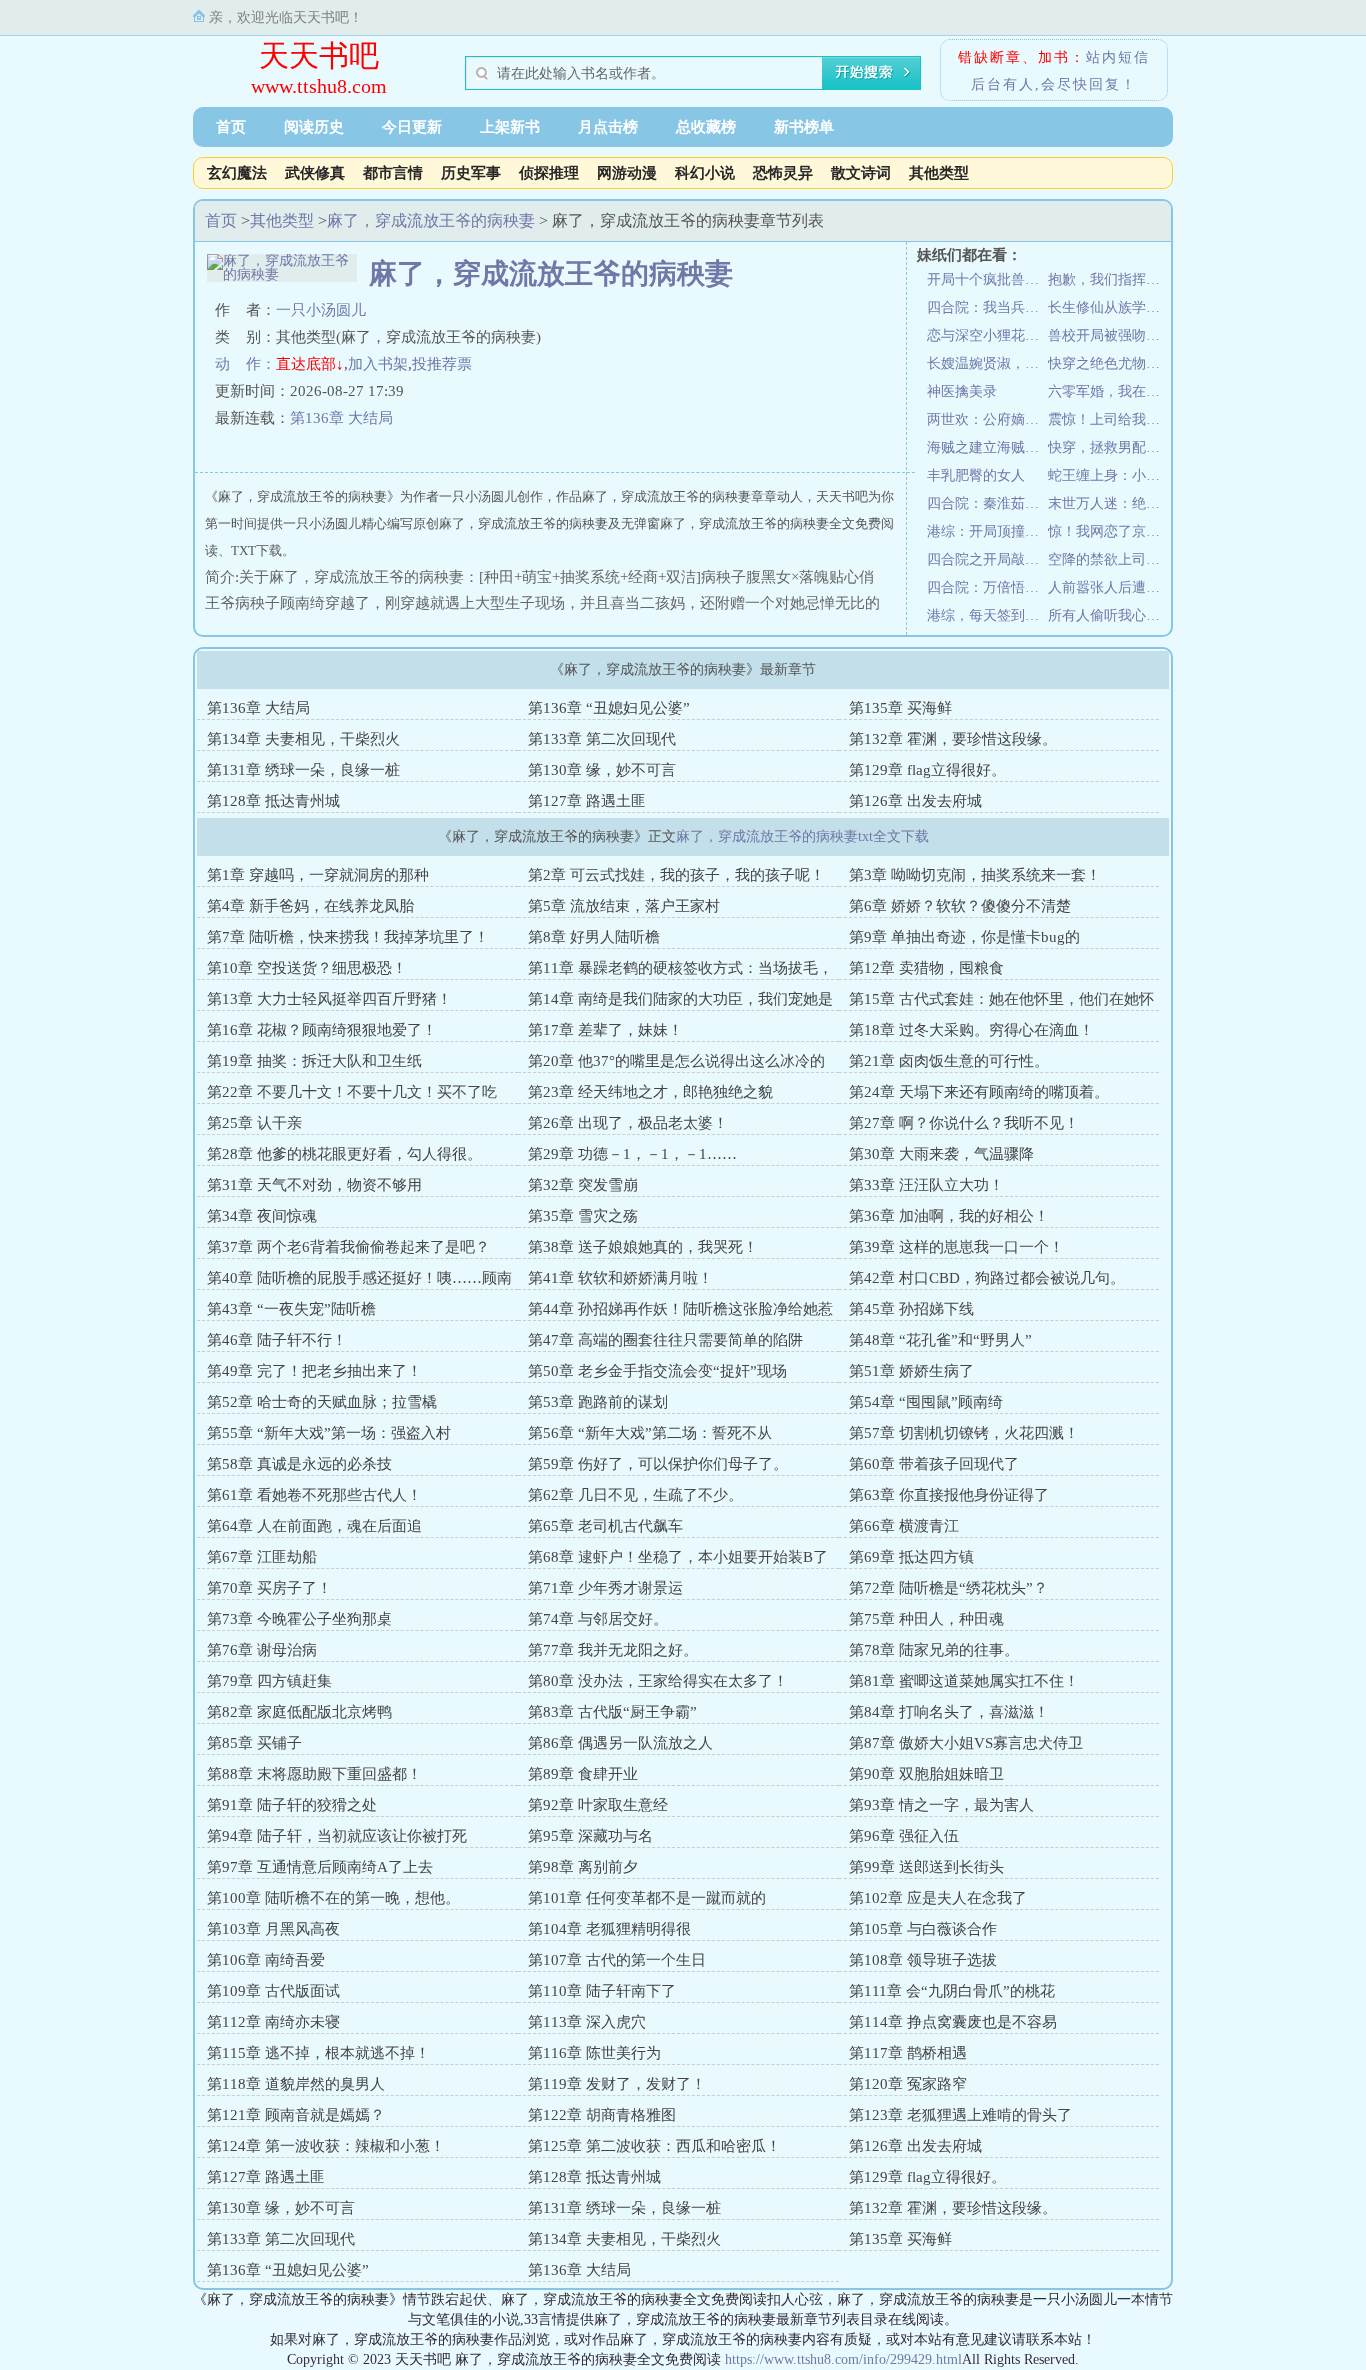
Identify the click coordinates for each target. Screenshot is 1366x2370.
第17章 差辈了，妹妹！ (605, 1030)
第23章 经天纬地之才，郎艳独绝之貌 (650, 1092)
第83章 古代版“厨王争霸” (612, 1712)
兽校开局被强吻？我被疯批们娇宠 (1108, 335)
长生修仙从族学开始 (1108, 307)
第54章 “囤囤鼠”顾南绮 (926, 1402)
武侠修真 (315, 173)
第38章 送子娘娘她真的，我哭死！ (643, 1247)
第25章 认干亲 (254, 1123)
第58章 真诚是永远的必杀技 (299, 1464)
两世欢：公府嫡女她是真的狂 (987, 419)
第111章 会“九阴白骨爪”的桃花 (952, 1991)
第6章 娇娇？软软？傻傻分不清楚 (960, 906)
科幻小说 (705, 173)
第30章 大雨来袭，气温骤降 (941, 1154)
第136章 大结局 (341, 418)
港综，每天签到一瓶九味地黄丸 (987, 615)
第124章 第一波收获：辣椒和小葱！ (326, 2146)
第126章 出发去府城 (915, 801)
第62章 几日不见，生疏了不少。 (635, 1495)
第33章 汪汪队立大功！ (926, 1185)
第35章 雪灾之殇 (583, 1216)
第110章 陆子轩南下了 (602, 1991)
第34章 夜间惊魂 (262, 1216)
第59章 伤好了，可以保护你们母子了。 (658, 1464)
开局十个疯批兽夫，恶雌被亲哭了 (987, 279)
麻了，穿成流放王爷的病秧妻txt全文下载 (802, 836)
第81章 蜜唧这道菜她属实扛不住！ (964, 1681)
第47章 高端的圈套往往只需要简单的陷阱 (665, 1340)
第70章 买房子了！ (269, 1588)
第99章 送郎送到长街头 (926, 1867)
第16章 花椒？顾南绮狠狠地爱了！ (322, 1030)
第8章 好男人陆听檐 (594, 937)
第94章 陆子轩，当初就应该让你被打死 (337, 1836)
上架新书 (510, 127)
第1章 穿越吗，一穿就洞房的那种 (318, 875)
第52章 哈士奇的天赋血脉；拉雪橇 (322, 1402)
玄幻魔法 (237, 173)
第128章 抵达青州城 (273, 801)
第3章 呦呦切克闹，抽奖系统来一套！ (975, 875)
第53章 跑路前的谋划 (598, 1402)
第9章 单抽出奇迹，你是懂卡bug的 (964, 937)
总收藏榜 (706, 127)
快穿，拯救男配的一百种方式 (1108, 447)
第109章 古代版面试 (273, 1991)
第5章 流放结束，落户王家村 (624, 906)
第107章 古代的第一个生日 (617, 1960)
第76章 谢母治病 (262, 1650)
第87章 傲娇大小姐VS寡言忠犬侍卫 (966, 1743)
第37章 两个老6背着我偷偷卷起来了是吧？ (348, 1247)
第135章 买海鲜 (900, 708)
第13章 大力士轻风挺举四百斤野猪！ (329, 999)
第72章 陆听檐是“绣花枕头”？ (948, 1588)
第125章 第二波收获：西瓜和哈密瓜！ (654, 2146)
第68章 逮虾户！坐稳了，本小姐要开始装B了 (678, 1557)
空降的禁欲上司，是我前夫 (1108, 559)
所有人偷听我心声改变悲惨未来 (1108, 615)
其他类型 (939, 173)
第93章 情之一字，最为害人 (941, 1805)
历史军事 (471, 173)
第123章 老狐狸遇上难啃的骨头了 (960, 2115)
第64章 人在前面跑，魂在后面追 (314, 1526)
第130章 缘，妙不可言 (602, 770)
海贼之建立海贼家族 (987, 447)
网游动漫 (627, 173)
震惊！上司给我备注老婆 (1108, 419)
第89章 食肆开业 (583, 1774)
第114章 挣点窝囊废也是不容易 (953, 2022)
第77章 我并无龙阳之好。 (613, 1650)
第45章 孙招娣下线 (911, 1309)
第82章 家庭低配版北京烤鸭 (299, 1712)
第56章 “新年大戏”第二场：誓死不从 (650, 1433)
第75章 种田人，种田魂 (926, 1619)
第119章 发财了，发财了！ (617, 2084)
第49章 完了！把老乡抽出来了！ (314, 1371)
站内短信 (1118, 57)
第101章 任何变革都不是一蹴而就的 (647, 1898)
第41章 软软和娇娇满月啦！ (620, 1278)
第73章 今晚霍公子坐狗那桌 (299, 1619)
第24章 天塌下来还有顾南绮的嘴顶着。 (979, 1092)
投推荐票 (442, 364)
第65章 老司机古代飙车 (605, 1526)
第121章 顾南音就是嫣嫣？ (296, 2115)
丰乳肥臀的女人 (976, 475)
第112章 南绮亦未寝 (273, 2022)
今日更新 (412, 127)
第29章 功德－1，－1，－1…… (632, 1154)
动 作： (245, 364)
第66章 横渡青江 (904, 1526)
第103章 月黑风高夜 (273, 1929)
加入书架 (378, 364)
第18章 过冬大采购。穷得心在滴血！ (971, 1030)
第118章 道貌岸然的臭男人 (296, 2084)
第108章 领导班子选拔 (923, 1960)
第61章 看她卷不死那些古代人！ (314, 1495)
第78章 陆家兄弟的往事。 (934, 1650)
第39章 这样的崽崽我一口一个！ (956, 1247)
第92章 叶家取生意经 (598, 1805)
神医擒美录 (962, 391)
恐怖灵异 (783, 173)
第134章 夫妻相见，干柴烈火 (303, 739)
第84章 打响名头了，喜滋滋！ (949, 1712)
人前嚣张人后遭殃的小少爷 (1108, 587)
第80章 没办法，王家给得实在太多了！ (658, 1681)
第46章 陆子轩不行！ (277, 1340)
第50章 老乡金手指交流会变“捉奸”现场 (657, 1371)
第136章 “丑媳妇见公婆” (609, 708)
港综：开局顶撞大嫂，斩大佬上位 (987, 531)
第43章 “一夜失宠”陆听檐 (291, 1309)
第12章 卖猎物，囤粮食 (926, 968)
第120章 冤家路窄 (908, 2084)
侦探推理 (549, 173)
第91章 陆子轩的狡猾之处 (292, 1805)
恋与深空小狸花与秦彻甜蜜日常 (987, 335)
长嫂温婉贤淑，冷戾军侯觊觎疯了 (987, 363)
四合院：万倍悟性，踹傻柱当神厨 (987, 587)
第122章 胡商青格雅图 (602, 2115)
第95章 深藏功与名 (590, 1836)
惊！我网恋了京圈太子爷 (1108, 531)
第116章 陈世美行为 (594, 2053)
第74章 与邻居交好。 (598, 1619)
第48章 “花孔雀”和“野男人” (940, 1340)
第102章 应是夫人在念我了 (938, 1898)
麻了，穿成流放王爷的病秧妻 (431, 220)
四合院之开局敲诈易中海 (987, 559)
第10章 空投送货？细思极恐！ (307, 968)
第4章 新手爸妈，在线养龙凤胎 (310, 906)
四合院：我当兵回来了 (987, 307)
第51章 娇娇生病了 (911, 1371)
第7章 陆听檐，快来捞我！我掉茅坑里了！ (348, 937)
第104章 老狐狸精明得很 (609, 1929)
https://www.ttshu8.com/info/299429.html (843, 2359)
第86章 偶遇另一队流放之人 (620, 1743)
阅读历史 (314, 127)
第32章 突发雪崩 (583, 1185)
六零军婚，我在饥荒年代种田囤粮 (1108, 391)
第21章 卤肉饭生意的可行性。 (949, 1061)
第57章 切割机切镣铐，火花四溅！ (964, 1433)
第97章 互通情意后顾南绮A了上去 (320, 1867)
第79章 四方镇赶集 (269, 1681)
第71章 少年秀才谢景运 (605, 1588)
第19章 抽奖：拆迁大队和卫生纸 (314, 1061)
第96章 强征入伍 (904, 1836)
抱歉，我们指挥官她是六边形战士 (1108, 279)
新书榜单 (804, 127)
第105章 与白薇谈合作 (923, 1929)
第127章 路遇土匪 (587, 801)
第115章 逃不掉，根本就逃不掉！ (318, 2053)
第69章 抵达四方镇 (911, 1557)
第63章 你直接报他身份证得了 (949, 1495)
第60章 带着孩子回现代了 (934, 1464)
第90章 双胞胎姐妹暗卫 (926, 1774)
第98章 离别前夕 (583, 1867)
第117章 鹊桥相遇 (908, 2053)
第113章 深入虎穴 (587, 2022)
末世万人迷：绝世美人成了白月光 (1108, 503)
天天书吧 (319, 55)
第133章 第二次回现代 (602, 739)
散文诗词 (861, 173)
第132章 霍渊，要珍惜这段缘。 (953, 739)
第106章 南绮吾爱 (266, 1960)
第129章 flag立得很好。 (927, 770)
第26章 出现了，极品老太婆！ (628, 1123)
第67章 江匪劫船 (262, 1557)
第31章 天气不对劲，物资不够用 (314, 1185)
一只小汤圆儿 (321, 310)
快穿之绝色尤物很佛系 (1108, 363)
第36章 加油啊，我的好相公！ (949, 1216)
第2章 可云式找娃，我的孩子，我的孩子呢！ (676, 875)
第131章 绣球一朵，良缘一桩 (303, 770)
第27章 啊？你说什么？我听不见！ (964, 1123)
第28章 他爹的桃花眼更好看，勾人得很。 (344, 1154)
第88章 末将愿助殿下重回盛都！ (314, 1774)
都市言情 (393, 173)
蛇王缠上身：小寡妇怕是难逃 (1108, 475)
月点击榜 (608, 127)
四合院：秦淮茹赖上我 (987, 503)
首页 (231, 127)
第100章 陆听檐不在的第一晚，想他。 (333, 1898)
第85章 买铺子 (254, 1743)
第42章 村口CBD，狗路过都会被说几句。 (987, 1278)
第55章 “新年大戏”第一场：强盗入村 (329, 1433)
